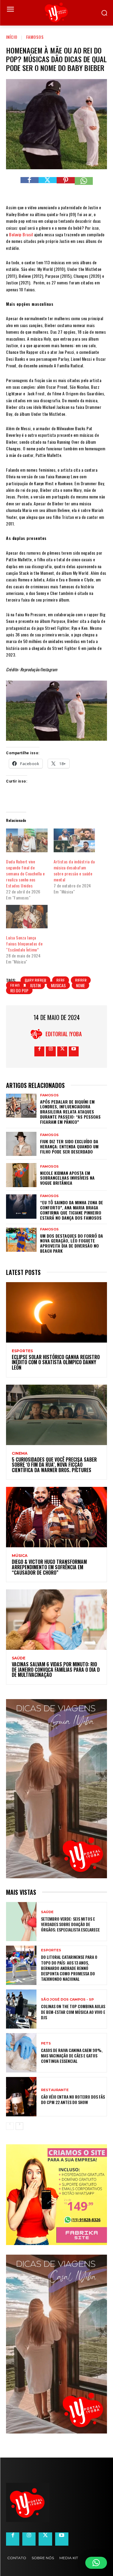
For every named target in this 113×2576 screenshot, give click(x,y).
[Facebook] (30, 186)
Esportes (22, 1351)
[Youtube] (74, 1051)
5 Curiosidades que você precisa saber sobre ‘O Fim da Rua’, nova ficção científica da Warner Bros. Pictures (54, 1465)
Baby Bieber (35, 980)
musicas (58, 985)
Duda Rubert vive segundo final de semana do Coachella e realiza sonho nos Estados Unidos (25, 873)
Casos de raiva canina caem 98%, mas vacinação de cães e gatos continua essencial (72, 2055)
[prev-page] (10, 2126)
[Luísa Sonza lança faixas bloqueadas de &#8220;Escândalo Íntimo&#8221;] (27, 917)
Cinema (20, 1453)
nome (80, 985)
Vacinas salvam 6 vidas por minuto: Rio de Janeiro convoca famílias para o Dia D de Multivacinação (56, 1669)
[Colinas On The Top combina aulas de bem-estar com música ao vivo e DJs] (21, 2009)
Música (20, 1556)
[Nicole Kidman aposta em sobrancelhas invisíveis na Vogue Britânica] (21, 1175)
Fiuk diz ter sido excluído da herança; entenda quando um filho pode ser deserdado (69, 1146)
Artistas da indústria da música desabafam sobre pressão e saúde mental (74, 870)
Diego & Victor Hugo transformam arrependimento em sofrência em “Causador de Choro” (49, 1567)
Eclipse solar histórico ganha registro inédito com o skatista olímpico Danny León (56, 1362)
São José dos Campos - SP (67, 2000)
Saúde (19, 1658)
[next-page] (19, 2126)
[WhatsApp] (84, 186)
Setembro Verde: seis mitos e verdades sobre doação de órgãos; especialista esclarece (70, 1924)
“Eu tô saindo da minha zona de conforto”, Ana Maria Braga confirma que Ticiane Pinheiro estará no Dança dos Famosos (72, 1210)
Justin (35, 985)
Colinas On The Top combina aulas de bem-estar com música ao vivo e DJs (73, 2012)
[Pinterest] (66, 186)
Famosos (35, 37)
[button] (96, 2563)
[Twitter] (48, 186)
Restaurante (55, 2090)
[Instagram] (51, 1051)
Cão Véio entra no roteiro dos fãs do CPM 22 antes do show (73, 2099)
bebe (61, 980)
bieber (81, 980)
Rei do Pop (19, 990)
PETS (46, 2043)
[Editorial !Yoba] (38, 1034)
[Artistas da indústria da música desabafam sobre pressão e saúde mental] (74, 840)
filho (15, 985)
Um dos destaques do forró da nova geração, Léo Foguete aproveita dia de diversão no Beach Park (72, 1243)
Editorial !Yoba (64, 1034)
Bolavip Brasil (21, 234)
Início (12, 37)
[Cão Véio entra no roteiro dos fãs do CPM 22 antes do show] (21, 2097)
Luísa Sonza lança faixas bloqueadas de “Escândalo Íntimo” (24, 943)
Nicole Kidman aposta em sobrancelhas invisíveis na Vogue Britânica (67, 1178)
